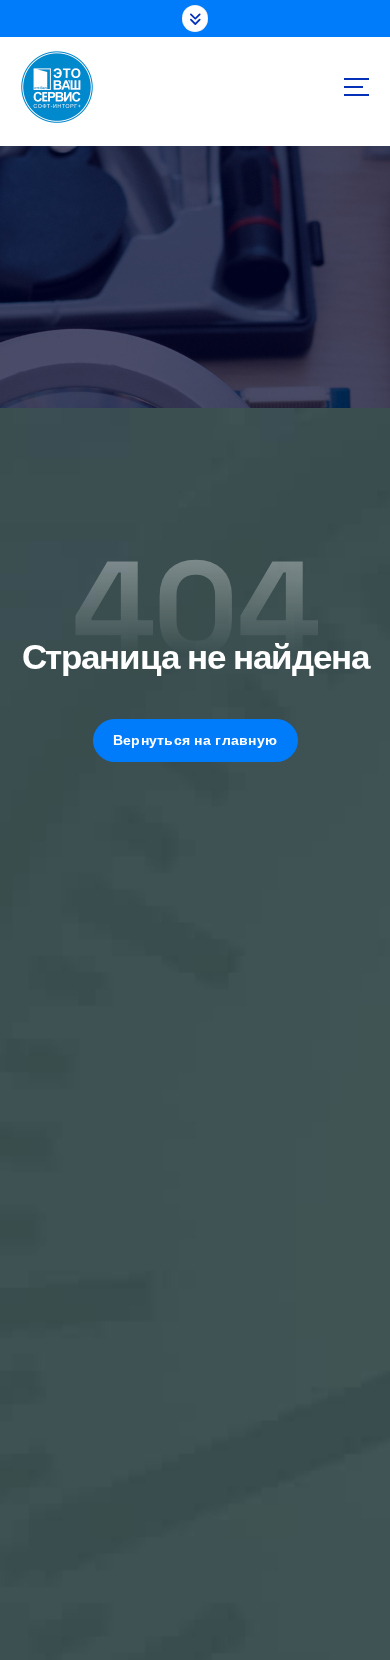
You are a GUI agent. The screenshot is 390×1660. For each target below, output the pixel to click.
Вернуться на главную (195, 740)
